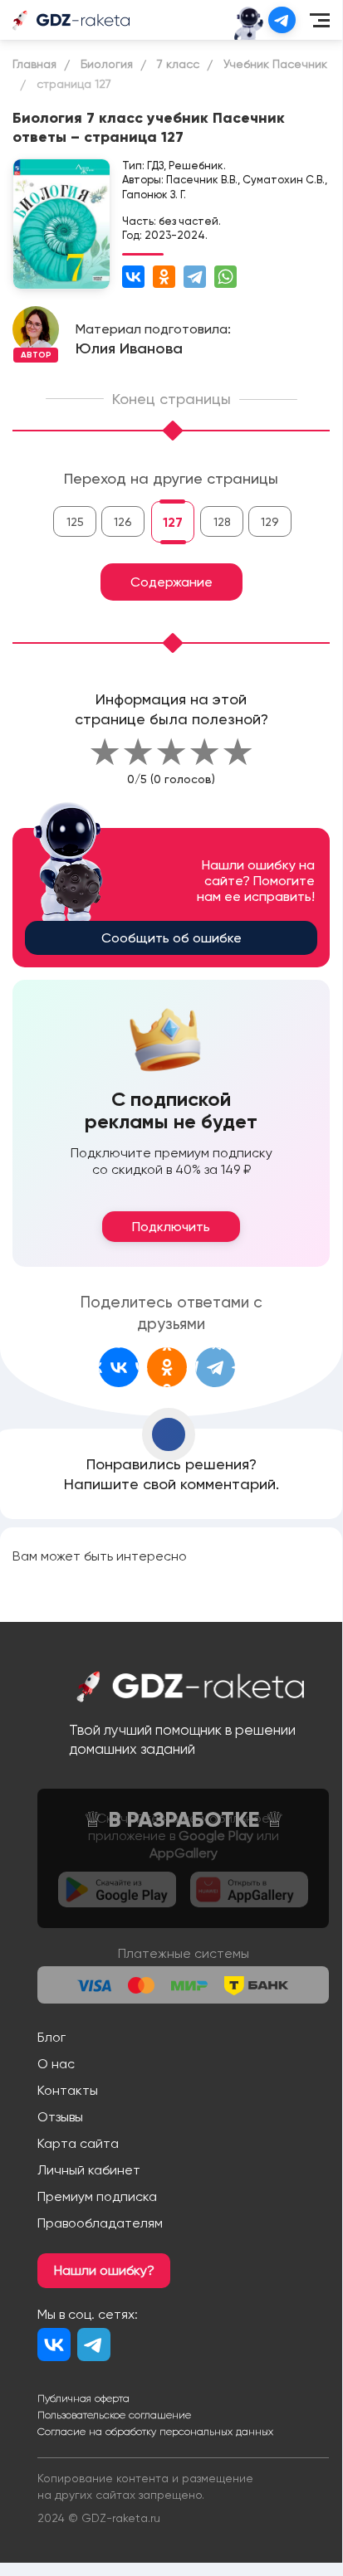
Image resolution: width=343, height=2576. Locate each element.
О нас (56, 2064)
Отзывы (60, 2117)
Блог (51, 2037)
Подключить (171, 1227)
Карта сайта (78, 2143)
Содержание (171, 582)
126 (123, 522)
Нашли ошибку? (104, 2270)
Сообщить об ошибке (171, 938)
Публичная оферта (83, 2398)
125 (75, 522)
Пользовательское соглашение (114, 2415)
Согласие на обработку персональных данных (155, 2432)
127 (173, 522)
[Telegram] (195, 277)
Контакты (68, 2090)
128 (222, 522)
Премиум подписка (97, 2196)
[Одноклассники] (164, 277)
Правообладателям (100, 2223)
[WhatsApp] (225, 277)
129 (270, 522)
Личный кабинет (89, 2170)
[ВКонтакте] (133, 277)
